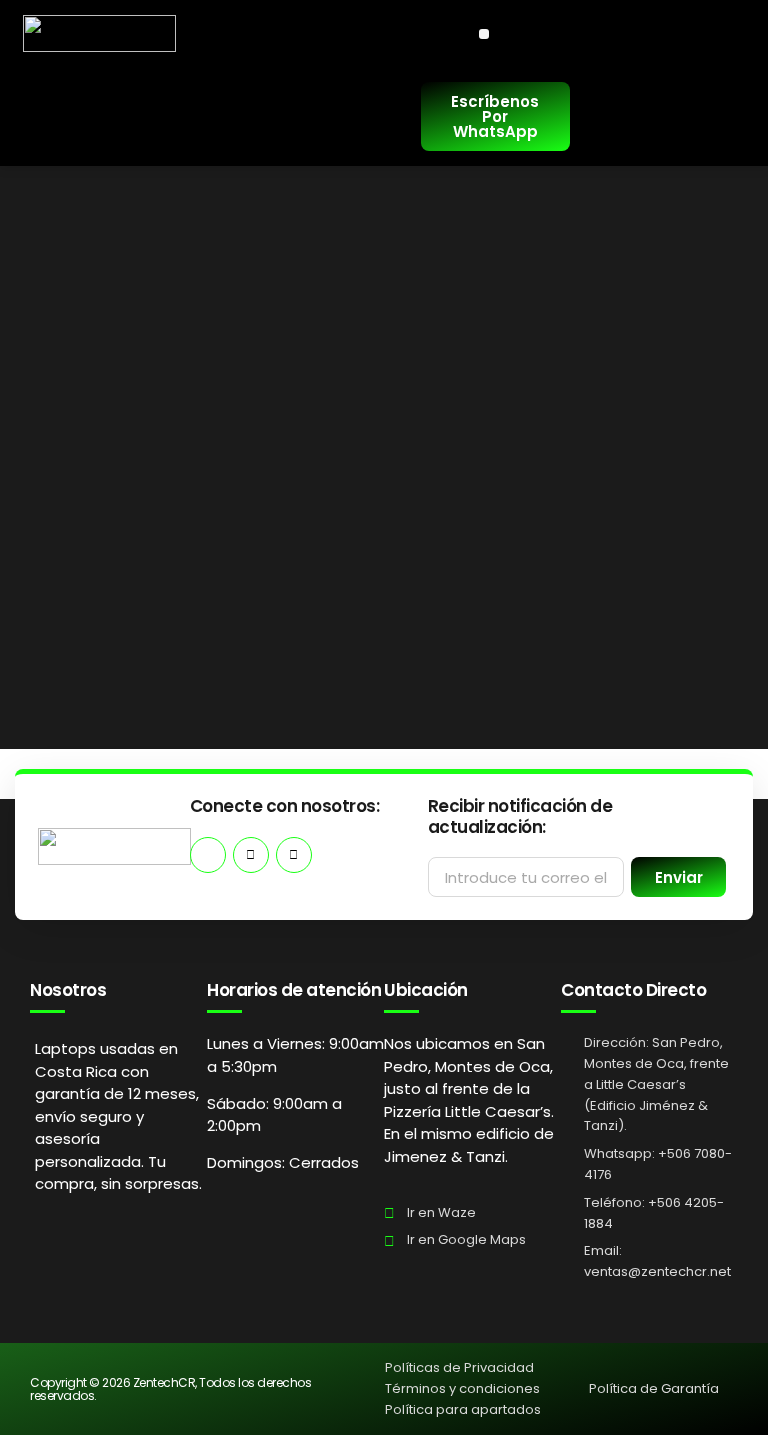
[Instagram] (251, 855)
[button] (484, 34)
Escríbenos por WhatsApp (495, 116)
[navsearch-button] (48, 117)
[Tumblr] (294, 855)
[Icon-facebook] (208, 855)
